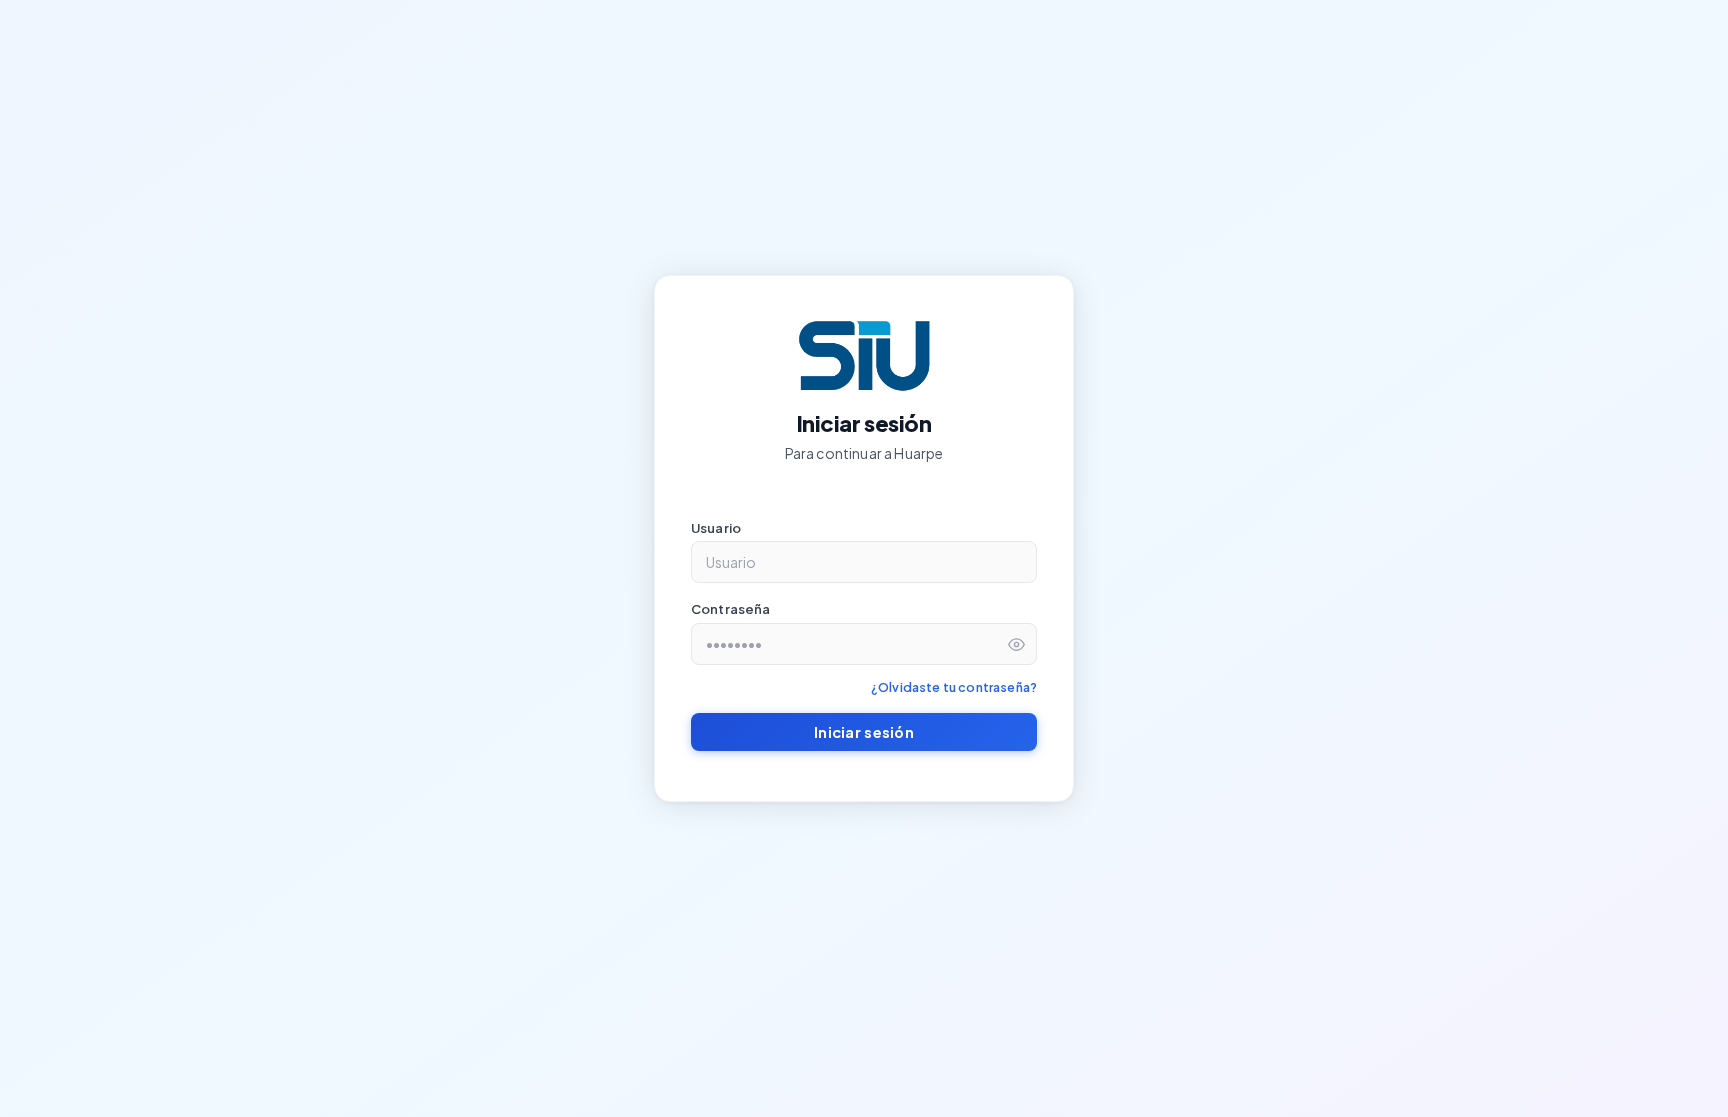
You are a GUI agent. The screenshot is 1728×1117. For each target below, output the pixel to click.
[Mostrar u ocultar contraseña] (1016, 644)
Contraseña (731, 609)
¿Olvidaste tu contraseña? (954, 687)
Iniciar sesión (864, 732)
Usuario (716, 528)
